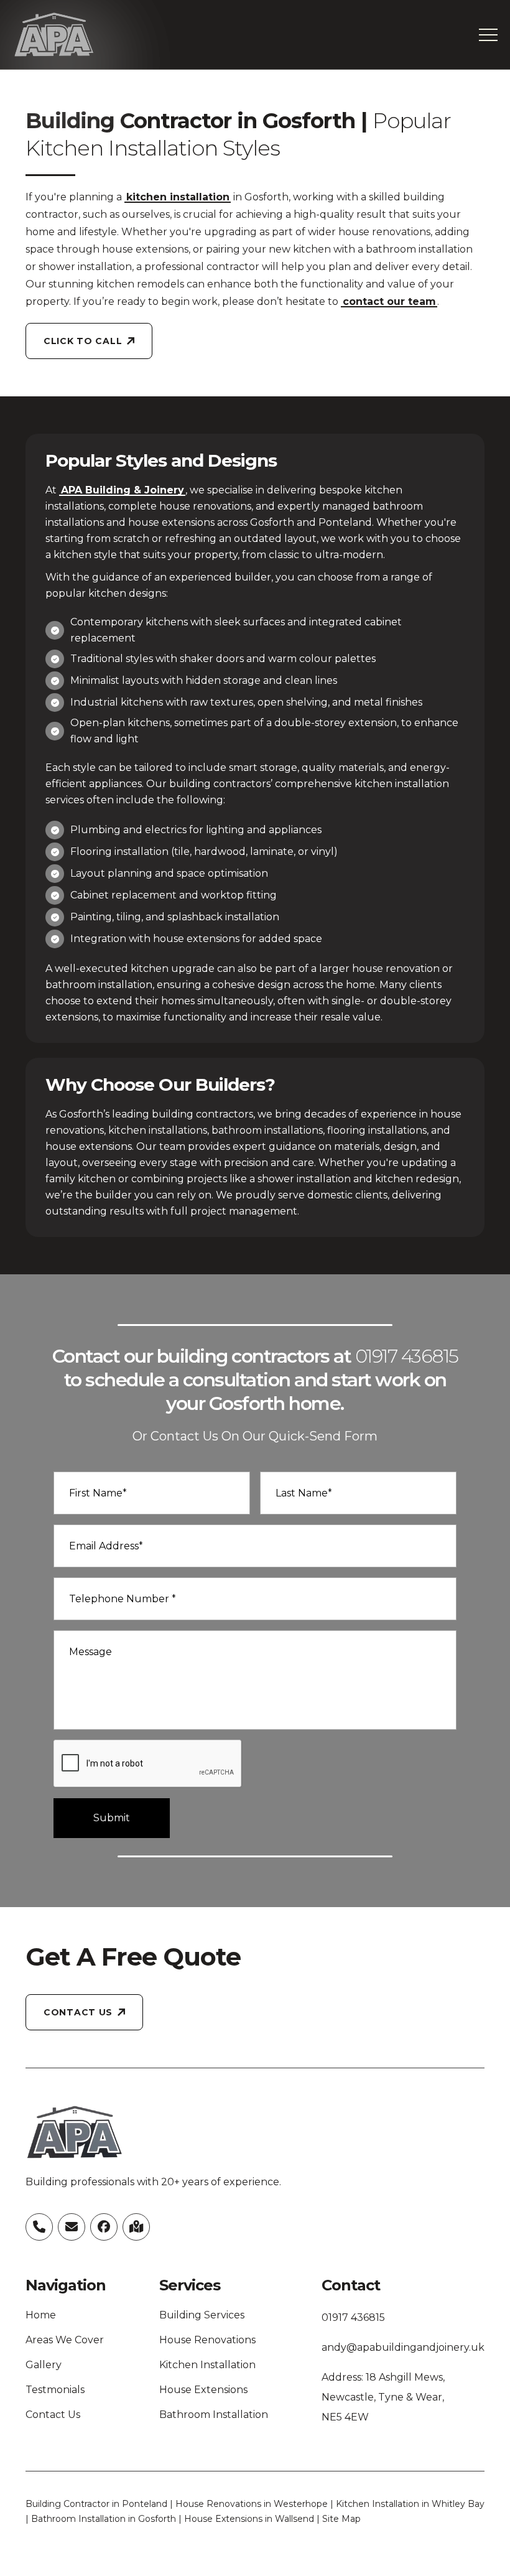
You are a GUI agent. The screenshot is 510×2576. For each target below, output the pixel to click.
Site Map (341, 2519)
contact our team (389, 301)
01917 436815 (407, 1356)
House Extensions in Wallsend (249, 2519)
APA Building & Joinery (123, 490)
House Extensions (203, 2390)
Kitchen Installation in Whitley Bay (410, 2504)
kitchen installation (178, 197)
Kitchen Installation (207, 2365)
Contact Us (53, 2415)
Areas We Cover (65, 2340)
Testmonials (55, 2390)
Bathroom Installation (214, 2415)
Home (41, 2315)
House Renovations (207, 2340)
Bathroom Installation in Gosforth (104, 2519)
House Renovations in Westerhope (252, 2504)
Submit (112, 1818)
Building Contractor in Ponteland (96, 2504)
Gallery (44, 2365)
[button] (488, 35)
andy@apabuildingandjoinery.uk (403, 2347)
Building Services (202, 2315)
